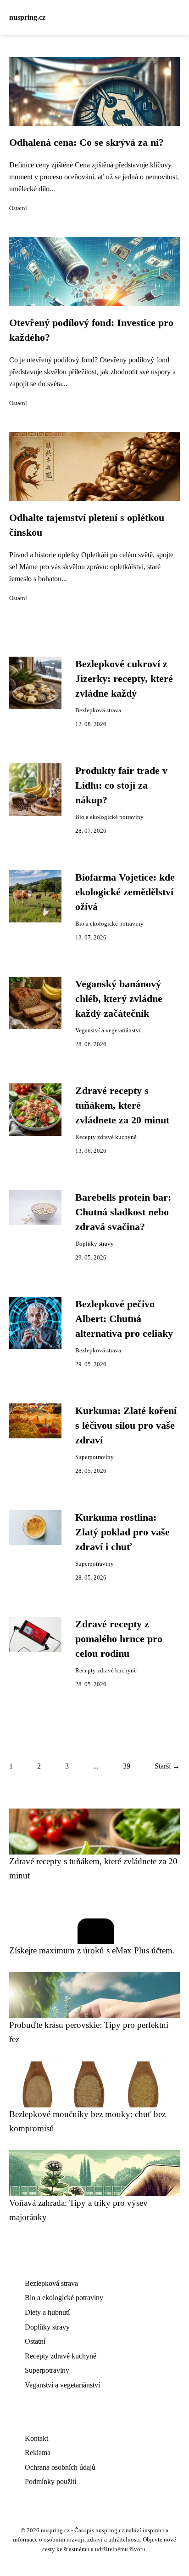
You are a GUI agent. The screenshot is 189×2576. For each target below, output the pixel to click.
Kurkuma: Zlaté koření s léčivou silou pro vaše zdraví (126, 1426)
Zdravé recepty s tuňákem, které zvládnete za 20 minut (122, 1106)
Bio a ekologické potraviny (109, 817)
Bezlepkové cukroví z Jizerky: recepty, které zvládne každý (124, 679)
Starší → (167, 1766)
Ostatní (18, 208)
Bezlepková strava (98, 710)
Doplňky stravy (94, 1244)
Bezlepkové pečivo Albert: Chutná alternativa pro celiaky (124, 1319)
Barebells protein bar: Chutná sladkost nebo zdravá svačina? (123, 1212)
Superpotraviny (94, 1457)
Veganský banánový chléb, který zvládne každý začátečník (119, 999)
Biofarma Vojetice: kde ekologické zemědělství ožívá (125, 892)
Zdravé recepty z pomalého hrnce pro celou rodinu (119, 1639)
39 (127, 1766)
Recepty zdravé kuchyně (106, 1137)
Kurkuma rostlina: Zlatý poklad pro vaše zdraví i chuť (122, 1532)
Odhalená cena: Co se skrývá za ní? (86, 143)
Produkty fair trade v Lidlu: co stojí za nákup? (121, 786)
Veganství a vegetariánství (108, 1030)
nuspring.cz (27, 17)
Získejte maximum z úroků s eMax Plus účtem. (92, 1950)
